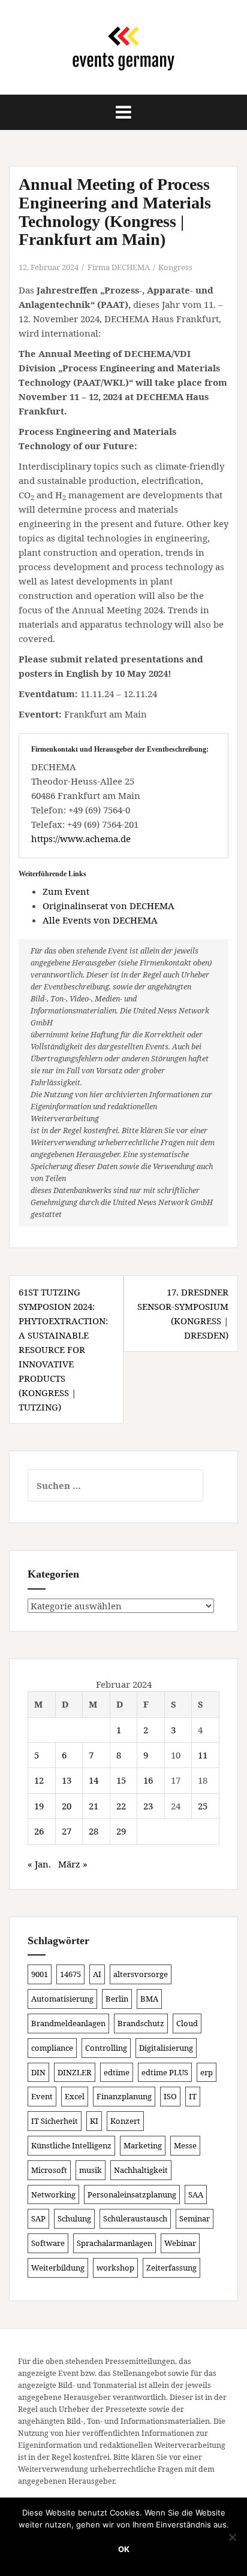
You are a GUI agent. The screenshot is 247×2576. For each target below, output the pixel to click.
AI (97, 1974)
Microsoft (49, 2170)
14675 (70, 1974)
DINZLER (75, 2072)
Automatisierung (62, 1999)
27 (67, 1831)
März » (73, 1864)
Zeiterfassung (171, 2268)
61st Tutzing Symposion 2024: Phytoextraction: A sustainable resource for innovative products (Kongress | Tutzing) (63, 1349)
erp (207, 2072)
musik (91, 2170)
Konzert (125, 2121)
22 (121, 1806)
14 (94, 1780)
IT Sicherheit (55, 2121)
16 (148, 1780)
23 (148, 1806)
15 (121, 1780)
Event (42, 2096)
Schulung (74, 2218)
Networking (53, 2194)
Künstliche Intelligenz (71, 2145)
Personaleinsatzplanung (132, 2194)
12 (39, 1780)
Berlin (117, 1999)
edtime (117, 2072)
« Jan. (39, 1864)
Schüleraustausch (135, 2218)
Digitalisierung (166, 2048)
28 (94, 1831)
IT (193, 2096)
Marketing (143, 2145)
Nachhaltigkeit (141, 2170)
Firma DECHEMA (119, 267)
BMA (149, 1999)
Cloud (187, 2023)
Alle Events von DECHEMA (100, 920)
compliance (52, 2048)
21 (94, 1806)
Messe (185, 2145)
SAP (38, 2218)
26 (39, 1831)
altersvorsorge (141, 1974)
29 (121, 1831)
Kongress (175, 267)
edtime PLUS (165, 2072)
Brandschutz (141, 2023)
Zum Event (66, 891)
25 (203, 1806)
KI (94, 2121)
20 (67, 1806)
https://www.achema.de (81, 839)
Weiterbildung (58, 2268)
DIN (38, 2072)
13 (67, 1780)
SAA (196, 2194)
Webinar (180, 2243)
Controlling (106, 2048)
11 (203, 1755)
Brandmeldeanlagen (68, 2023)
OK (124, 2549)
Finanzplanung (124, 2096)
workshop (115, 2268)
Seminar (195, 2218)
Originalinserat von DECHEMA (109, 906)
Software (48, 2243)
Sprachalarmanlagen (115, 2243)
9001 (40, 1974)
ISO (170, 2096)
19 (39, 1806)
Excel (75, 2096)
